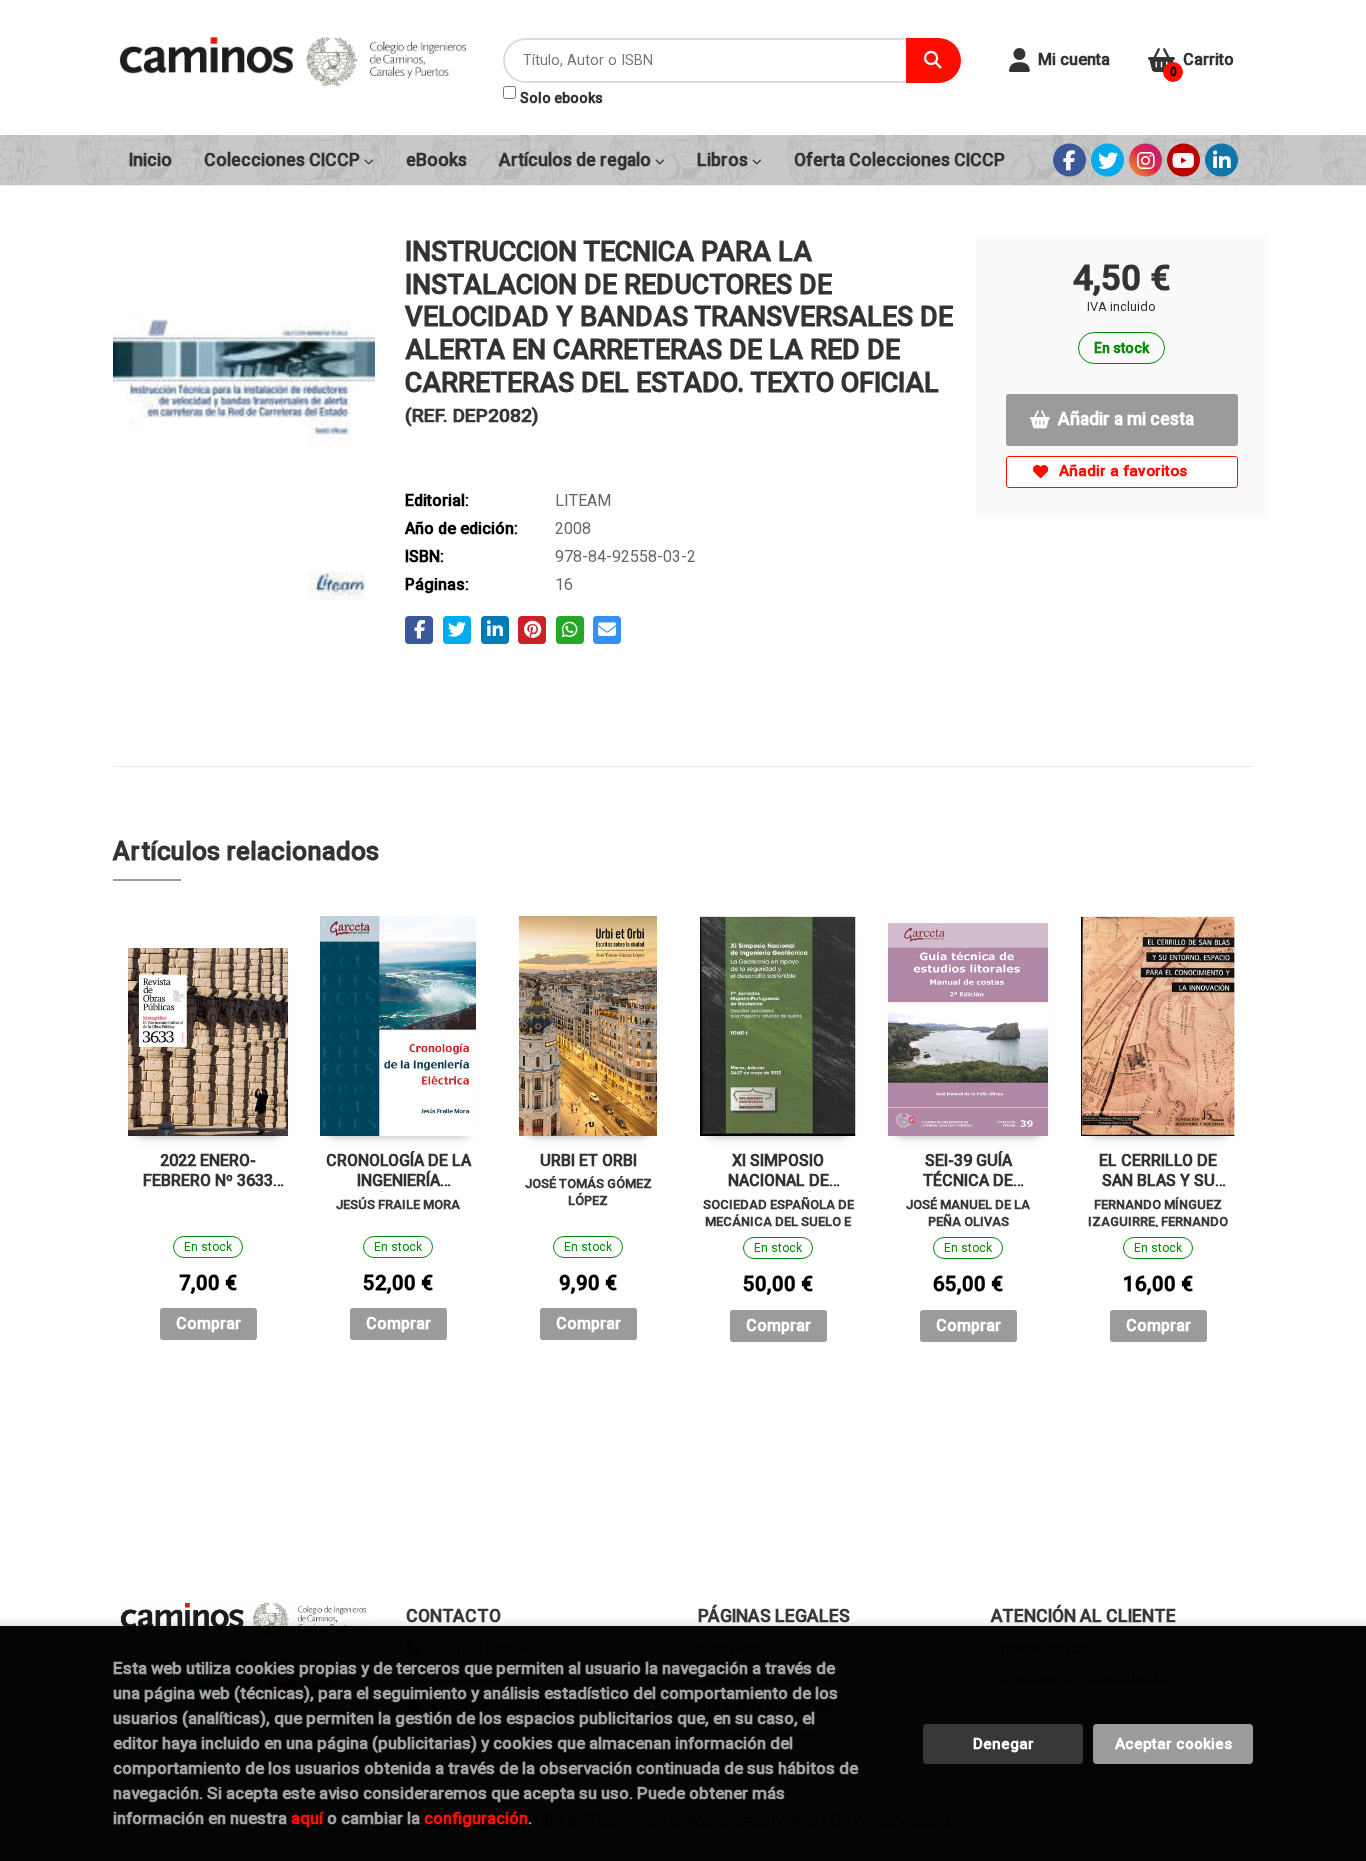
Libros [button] (724, 160)
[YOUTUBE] (1183, 160)
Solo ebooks (561, 98)
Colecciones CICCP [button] (284, 160)
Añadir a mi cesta (1126, 419)
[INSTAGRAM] (1145, 160)
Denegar (1003, 1744)
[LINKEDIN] (1221, 160)
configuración (476, 1818)
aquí (307, 1818)
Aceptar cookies (1173, 1744)
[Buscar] (933, 60)
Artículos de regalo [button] (577, 160)
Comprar (208, 1323)
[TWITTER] (1107, 160)
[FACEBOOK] (1069, 160)
